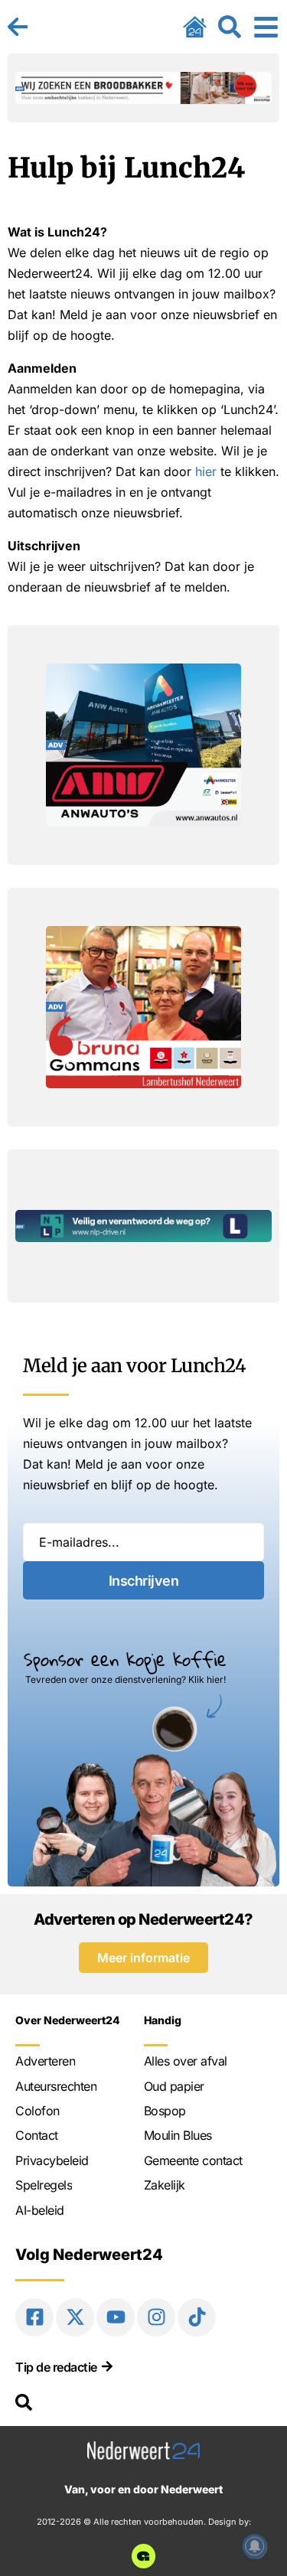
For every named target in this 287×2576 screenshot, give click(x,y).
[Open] (266, 27)
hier (206, 471)
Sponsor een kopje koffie (125, 1659)
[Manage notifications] (255, 2546)
